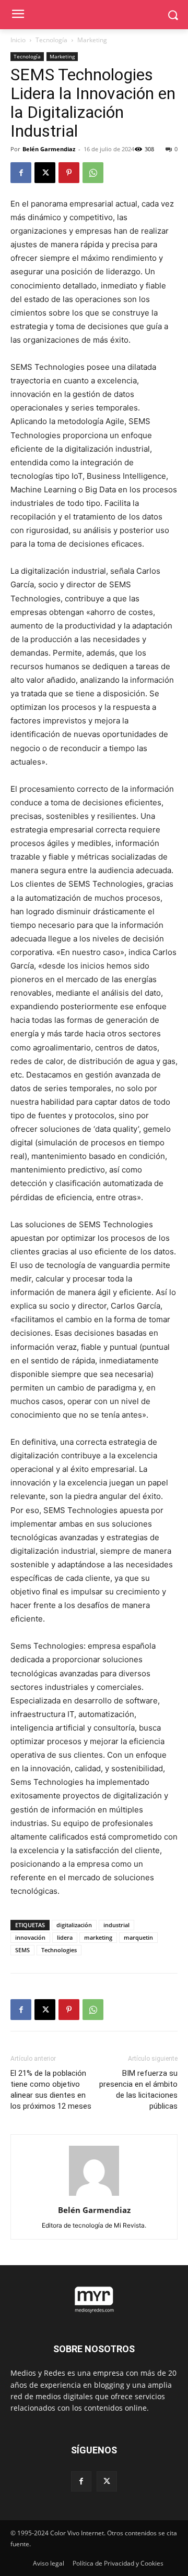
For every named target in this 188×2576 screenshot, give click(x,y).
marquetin (138, 1937)
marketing (98, 1937)
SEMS (22, 1950)
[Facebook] (21, 173)
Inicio (18, 40)
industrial (116, 1925)
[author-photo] (94, 2196)
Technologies (59, 1950)
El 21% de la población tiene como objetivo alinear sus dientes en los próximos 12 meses (51, 2090)
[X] (45, 173)
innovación (30, 1937)
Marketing (92, 40)
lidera (65, 1937)
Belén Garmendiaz (49, 149)
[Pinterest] (69, 173)
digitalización (74, 1925)
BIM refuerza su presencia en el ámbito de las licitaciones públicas (138, 2090)
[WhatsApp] (93, 173)
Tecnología (51, 40)
